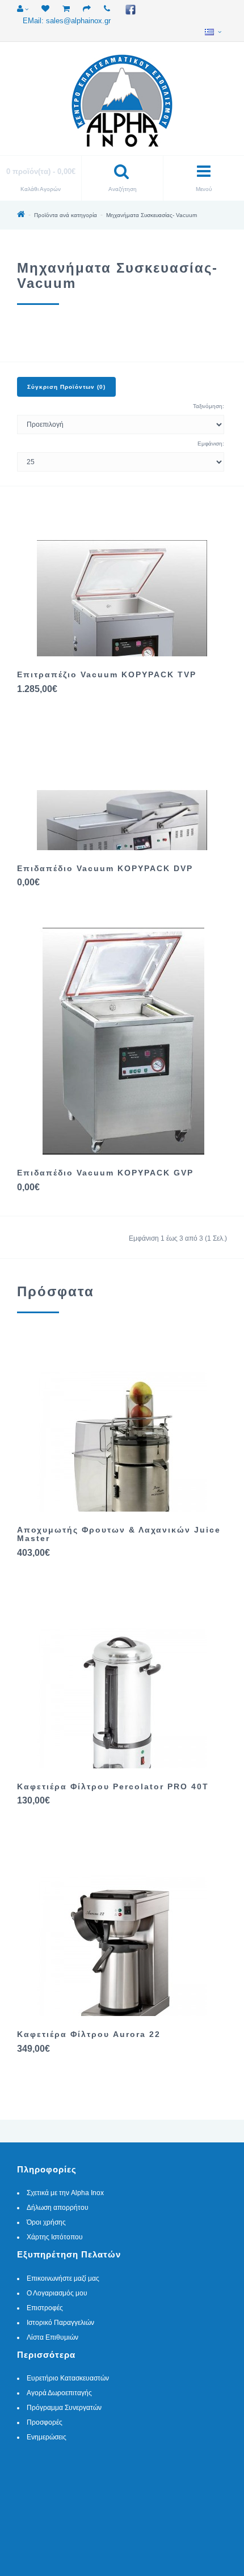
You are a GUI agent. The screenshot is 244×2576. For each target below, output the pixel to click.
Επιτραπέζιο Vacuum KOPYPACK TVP (107, 674)
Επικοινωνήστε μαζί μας (63, 2278)
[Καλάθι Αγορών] (66, 9)
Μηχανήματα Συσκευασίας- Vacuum (152, 215)
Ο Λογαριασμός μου (57, 2293)
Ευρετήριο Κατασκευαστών (68, 2378)
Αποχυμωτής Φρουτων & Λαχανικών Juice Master (119, 1534)
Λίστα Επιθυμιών (52, 2337)
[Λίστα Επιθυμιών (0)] (45, 9)
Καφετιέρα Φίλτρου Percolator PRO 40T (113, 1786)
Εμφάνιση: (211, 444)
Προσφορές (45, 2422)
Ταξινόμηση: (209, 406)
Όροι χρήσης (46, 2222)
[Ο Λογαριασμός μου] (23, 9)
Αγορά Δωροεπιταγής (59, 2393)
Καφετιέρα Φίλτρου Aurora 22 (89, 2034)
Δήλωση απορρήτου (58, 2208)
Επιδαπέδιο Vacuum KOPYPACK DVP (105, 868)
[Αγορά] (87, 9)
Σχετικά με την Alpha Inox (65, 2193)
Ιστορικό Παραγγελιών (60, 2323)
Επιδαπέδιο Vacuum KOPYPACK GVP (105, 1173)
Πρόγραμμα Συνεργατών (64, 2408)
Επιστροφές (45, 2308)
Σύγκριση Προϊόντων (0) (66, 387)
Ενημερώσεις (47, 2437)
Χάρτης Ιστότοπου (55, 2237)
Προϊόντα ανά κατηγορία (66, 215)
